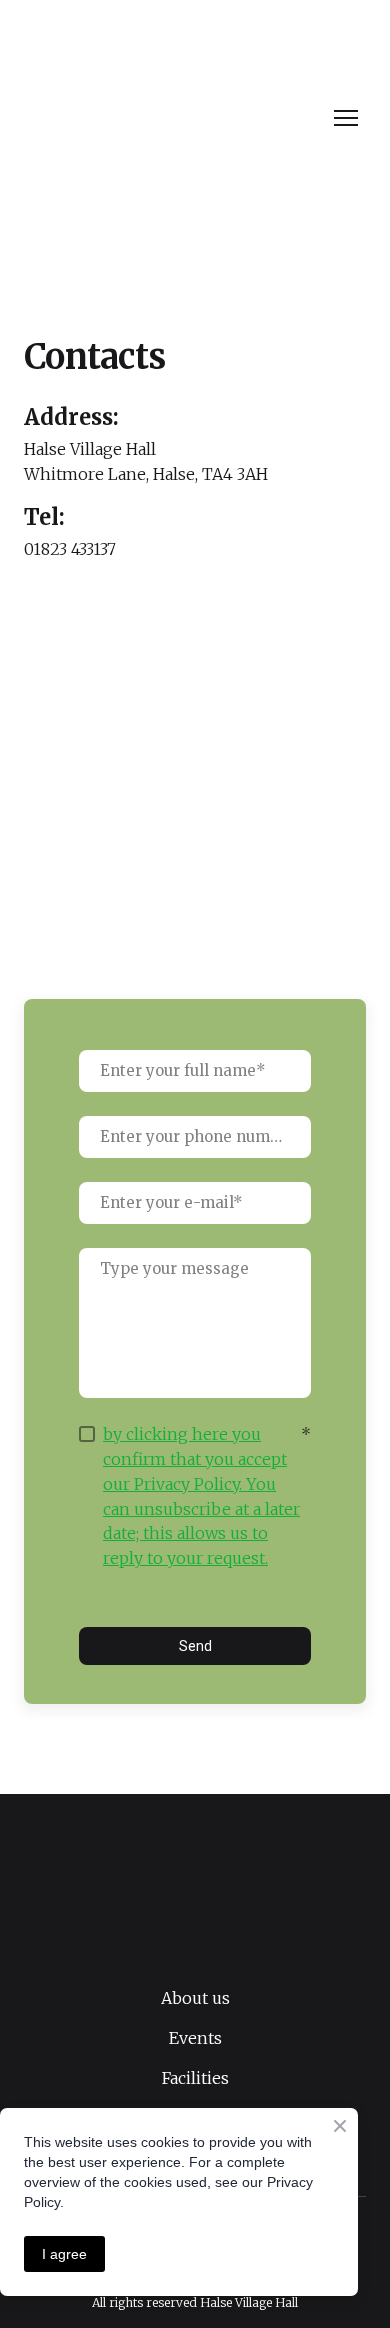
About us (195, 1998)
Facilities (195, 2078)
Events (195, 2038)
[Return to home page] (174, 118)
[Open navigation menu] (346, 118)
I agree (64, 2254)
